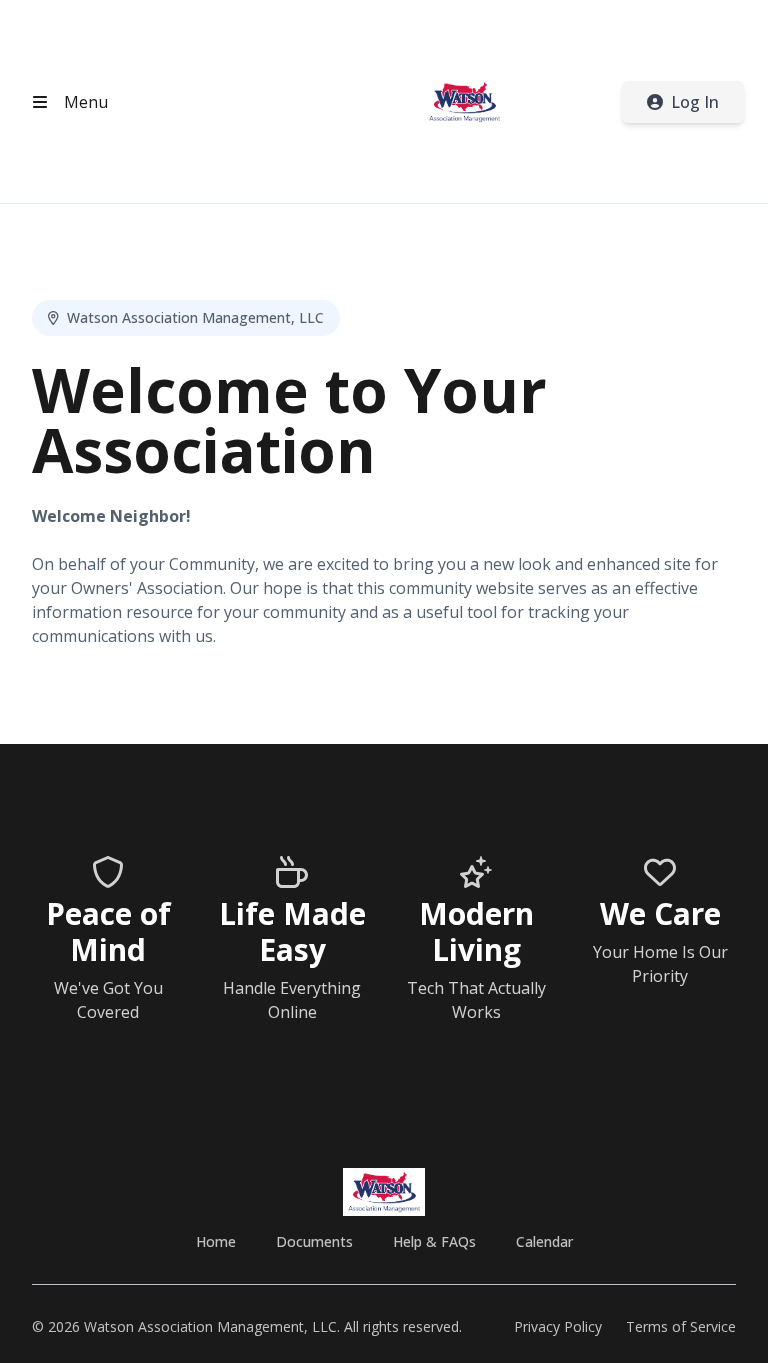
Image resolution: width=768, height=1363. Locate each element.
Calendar (544, 1241)
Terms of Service (681, 1326)
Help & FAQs (434, 1241)
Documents (314, 1241)
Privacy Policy (558, 1326)
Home (216, 1241)
